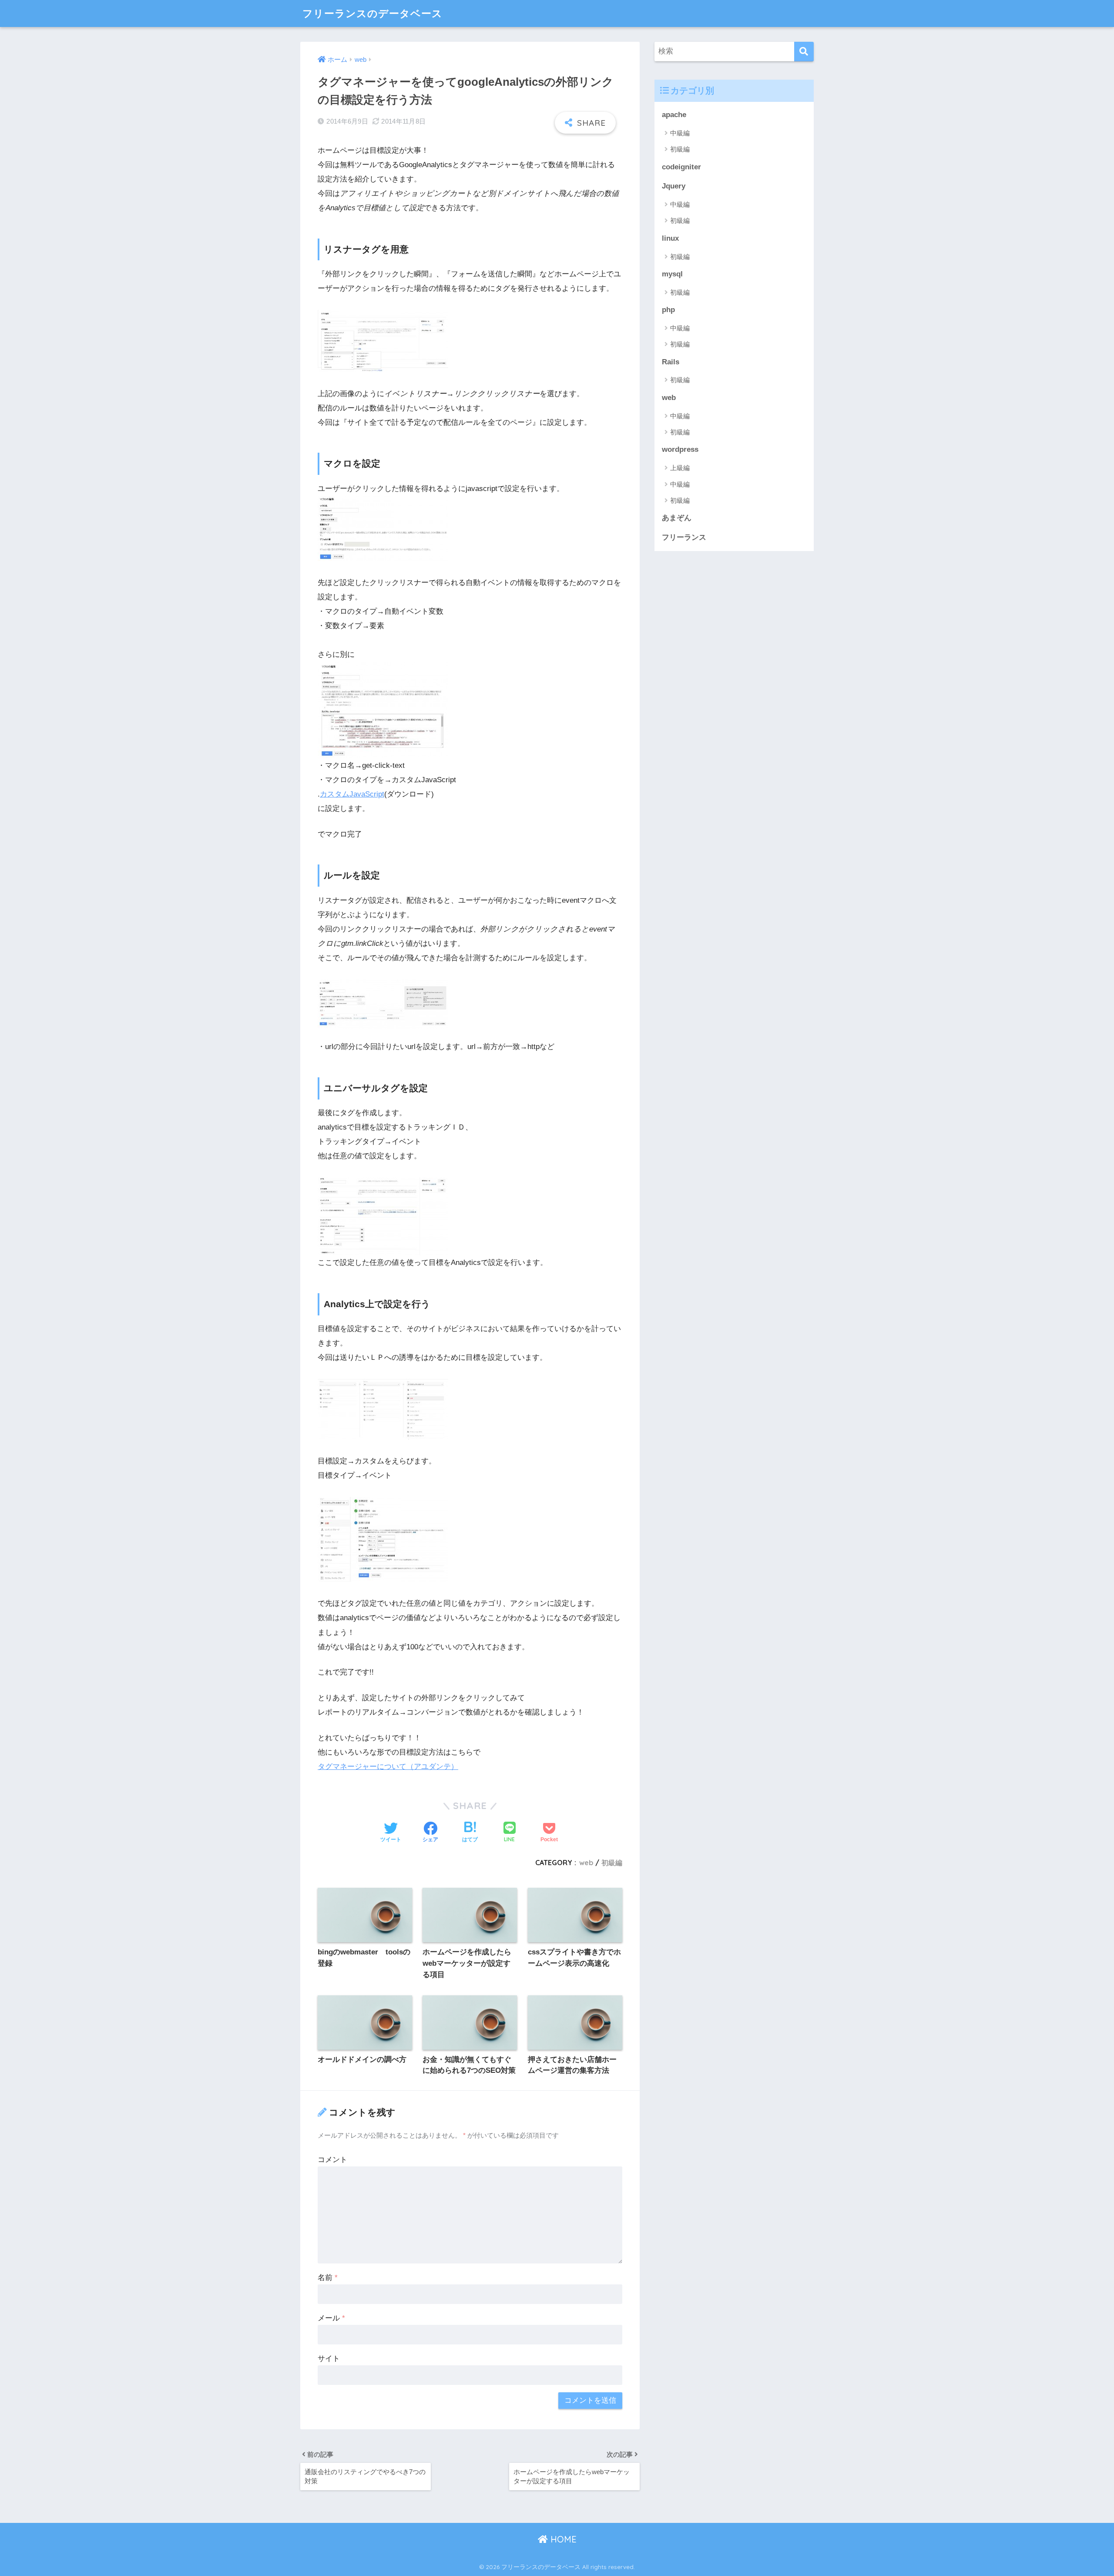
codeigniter (681, 167)
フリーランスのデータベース (372, 13)
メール (331, 2318)
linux (670, 238)
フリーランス (684, 537)
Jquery (674, 186)
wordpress (680, 449)
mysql (672, 274)
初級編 (612, 1863)
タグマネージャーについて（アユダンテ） (388, 1767)
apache (674, 115)
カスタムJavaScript (352, 794)
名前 (328, 2278)
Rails (671, 362)
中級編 (680, 133)
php (668, 310)
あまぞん (677, 518)
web (586, 1863)
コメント (332, 2160)
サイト (329, 2359)
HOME (562, 2539)
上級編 (680, 468)
